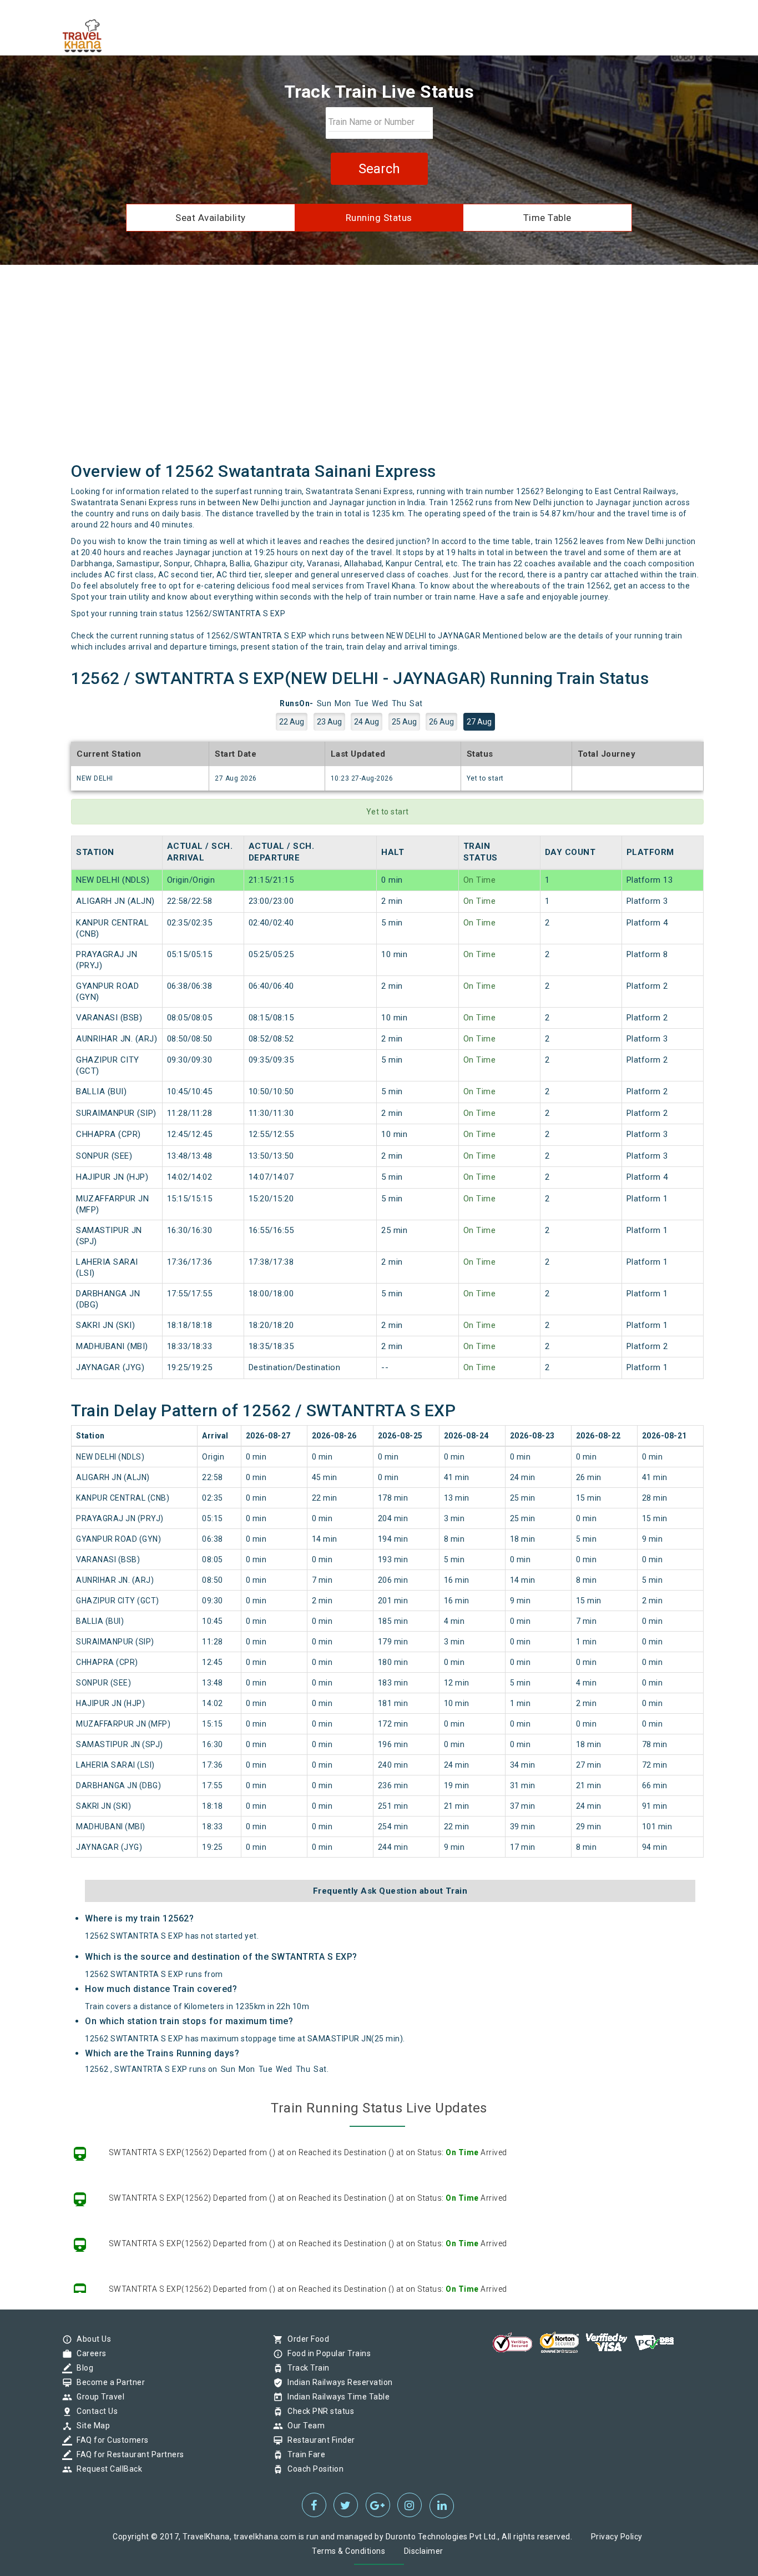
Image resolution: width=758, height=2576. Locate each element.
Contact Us (94, 2411)
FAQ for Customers (110, 2440)
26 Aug (441, 722)
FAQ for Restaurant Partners (128, 2454)
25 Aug (404, 722)
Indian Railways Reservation (337, 2382)
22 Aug (292, 722)
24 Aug (367, 722)
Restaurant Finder (319, 2440)
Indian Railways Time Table (336, 2397)
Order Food (305, 2339)
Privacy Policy (617, 2537)
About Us (91, 2339)
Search (379, 169)
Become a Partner (108, 2382)
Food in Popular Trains (326, 2353)
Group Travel (98, 2397)
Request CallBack (107, 2469)
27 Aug (479, 722)
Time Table (547, 218)
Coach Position (313, 2469)
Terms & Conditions (348, 2551)
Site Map (90, 2426)
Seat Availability (211, 218)
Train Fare (304, 2454)
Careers (89, 2353)
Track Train (306, 2368)
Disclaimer (424, 2551)
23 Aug (329, 722)
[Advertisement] (379, 362)
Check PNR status (318, 2411)
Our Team (303, 2426)
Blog (82, 2368)
